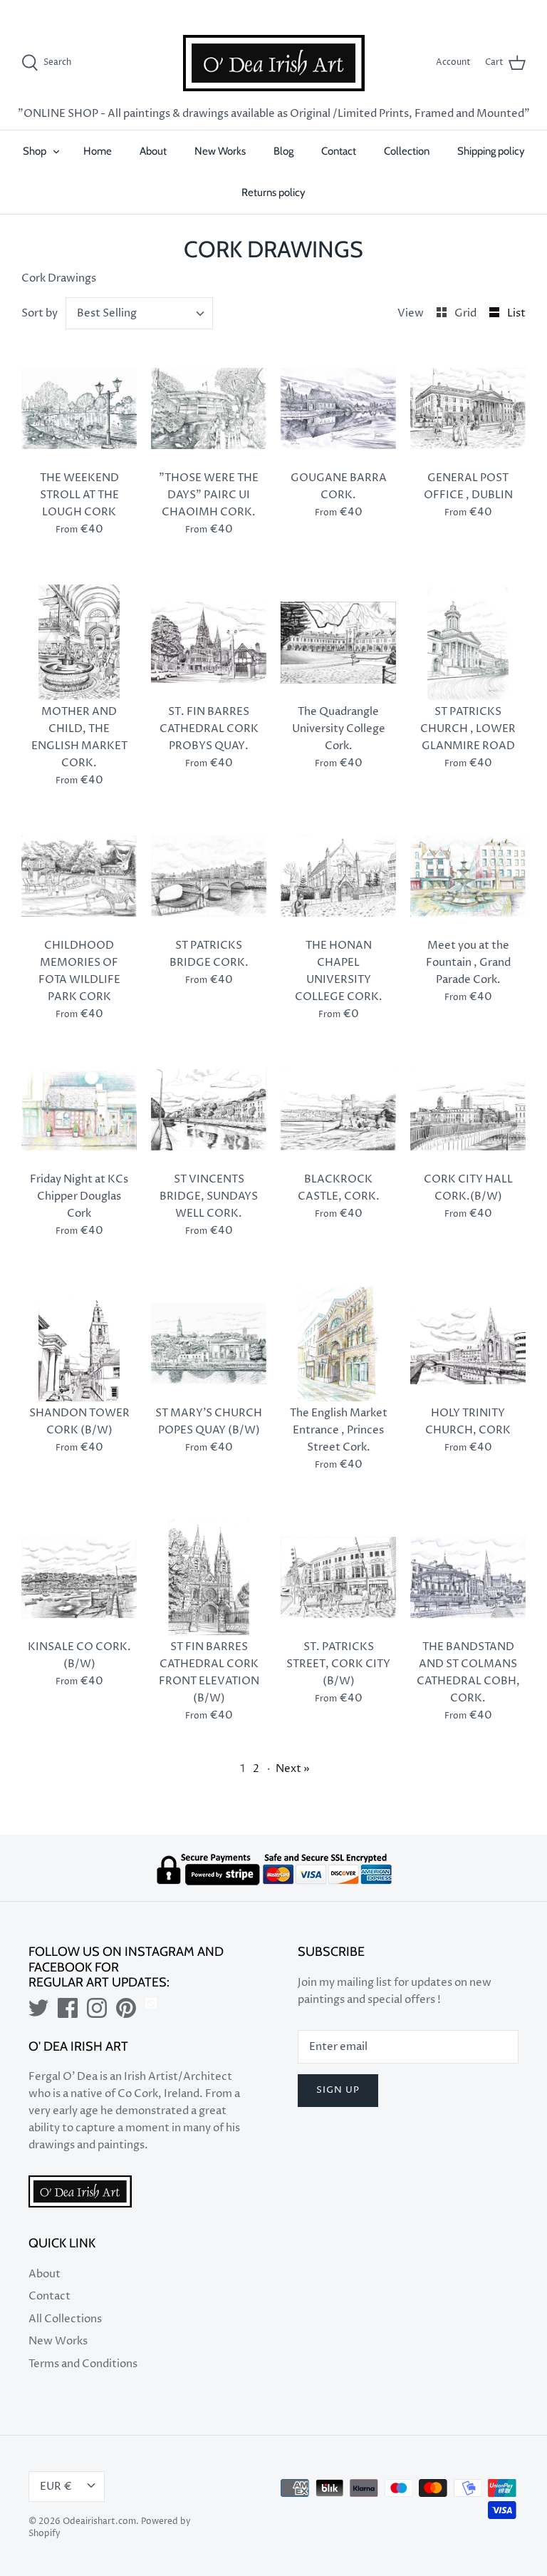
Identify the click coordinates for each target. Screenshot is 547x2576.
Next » (293, 1769)
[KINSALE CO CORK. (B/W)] (79, 1577)
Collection (407, 151)
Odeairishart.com (99, 2521)
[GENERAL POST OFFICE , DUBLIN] (468, 408)
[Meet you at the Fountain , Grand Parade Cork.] (468, 876)
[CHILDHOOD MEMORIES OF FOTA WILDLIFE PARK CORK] (79, 876)
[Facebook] (68, 2008)
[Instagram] (97, 2008)
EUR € (497, 10)
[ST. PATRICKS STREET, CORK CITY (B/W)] (338, 1577)
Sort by (40, 313)
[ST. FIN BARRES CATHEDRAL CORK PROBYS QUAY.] (209, 642)
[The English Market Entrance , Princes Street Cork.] (338, 1344)
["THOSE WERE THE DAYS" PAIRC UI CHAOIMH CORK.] (209, 408)
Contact (339, 151)
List (516, 313)
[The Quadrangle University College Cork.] (338, 642)
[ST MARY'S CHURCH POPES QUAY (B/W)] (209, 1344)
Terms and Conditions (83, 2364)
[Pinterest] (126, 2008)
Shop (35, 151)
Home (98, 151)
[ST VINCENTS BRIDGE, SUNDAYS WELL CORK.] (209, 1110)
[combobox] (140, 313)
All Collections (65, 2319)
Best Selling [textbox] (107, 313)
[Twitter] (38, 2008)
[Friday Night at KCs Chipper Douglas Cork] (79, 1110)
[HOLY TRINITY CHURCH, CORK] (468, 1344)
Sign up (338, 2090)
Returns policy (273, 192)
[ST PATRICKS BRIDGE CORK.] (209, 876)
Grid (467, 313)
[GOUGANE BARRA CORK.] (338, 408)
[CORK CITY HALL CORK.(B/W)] (468, 1110)
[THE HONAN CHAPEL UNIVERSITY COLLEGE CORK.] (338, 876)
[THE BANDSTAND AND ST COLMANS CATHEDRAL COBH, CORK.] (468, 1577)
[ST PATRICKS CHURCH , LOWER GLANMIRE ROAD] (468, 642)
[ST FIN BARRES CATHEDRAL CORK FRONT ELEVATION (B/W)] (209, 1577)
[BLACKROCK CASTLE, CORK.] (338, 1110)
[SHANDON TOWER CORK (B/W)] (79, 1344)
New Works (220, 151)
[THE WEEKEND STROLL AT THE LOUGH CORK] (79, 408)
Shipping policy (491, 151)
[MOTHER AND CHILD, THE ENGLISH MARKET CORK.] (79, 642)
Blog (283, 151)
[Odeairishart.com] (274, 63)
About (153, 151)
